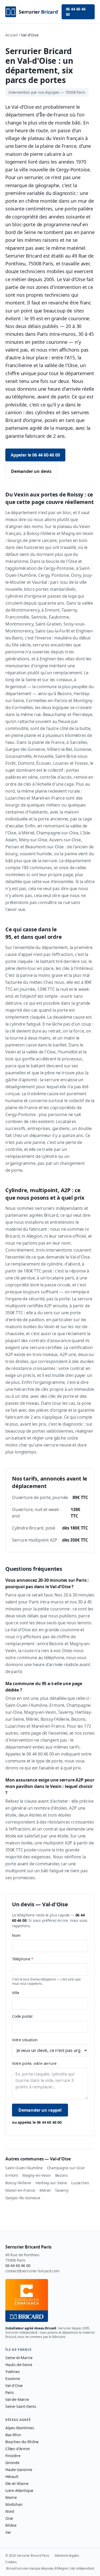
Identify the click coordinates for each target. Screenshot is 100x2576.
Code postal (22, 2016)
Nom (16, 1935)
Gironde (12, 2463)
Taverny (62, 2190)
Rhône (11, 2525)
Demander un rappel (40, 2110)
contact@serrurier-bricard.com (32, 2271)
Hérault (12, 2477)
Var (8, 2532)
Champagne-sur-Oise (66, 2168)
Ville (16, 1993)
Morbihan (14, 2504)
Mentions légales (67, 2556)
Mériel (45, 2190)
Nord (10, 2511)
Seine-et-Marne (19, 2358)
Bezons (61, 2175)
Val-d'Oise (14, 2385)
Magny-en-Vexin (37, 2175)
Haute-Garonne (19, 2470)
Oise (9, 2518)
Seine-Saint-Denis (21, 2406)
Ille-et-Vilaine (17, 2483)
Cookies (11, 2562)
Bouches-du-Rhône (22, 2442)
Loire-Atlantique (19, 2490)
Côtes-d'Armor (18, 2449)
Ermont (12, 2175)
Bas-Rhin (13, 2435)
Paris (10, 2392)
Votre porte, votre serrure (34, 2063)
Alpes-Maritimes (20, 2428)
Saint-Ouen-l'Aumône (24, 2168)
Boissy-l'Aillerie (18, 2183)
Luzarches (80, 2183)
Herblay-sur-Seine (51, 2183)
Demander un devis (31, 471)
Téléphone (23, 1959)
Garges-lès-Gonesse (23, 2198)
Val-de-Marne (17, 2399)
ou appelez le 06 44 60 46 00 (37, 2122)
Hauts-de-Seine (19, 2365)
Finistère (13, 2456)
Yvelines (13, 2372)
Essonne (13, 2379)
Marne (11, 2497)
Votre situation (25, 2040)
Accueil (12, 35)
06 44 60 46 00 (76, 12)
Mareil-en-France (20, 2190)
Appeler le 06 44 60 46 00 (35, 455)
